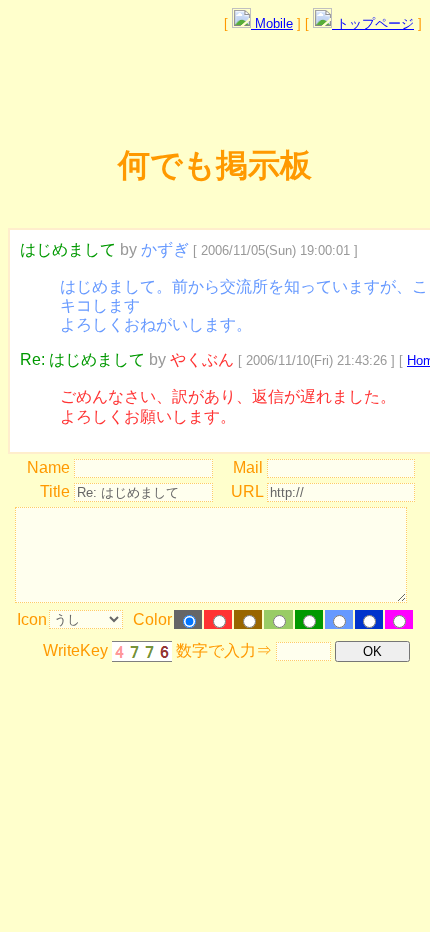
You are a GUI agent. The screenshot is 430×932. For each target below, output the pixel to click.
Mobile (272, 23)
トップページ (373, 23)
